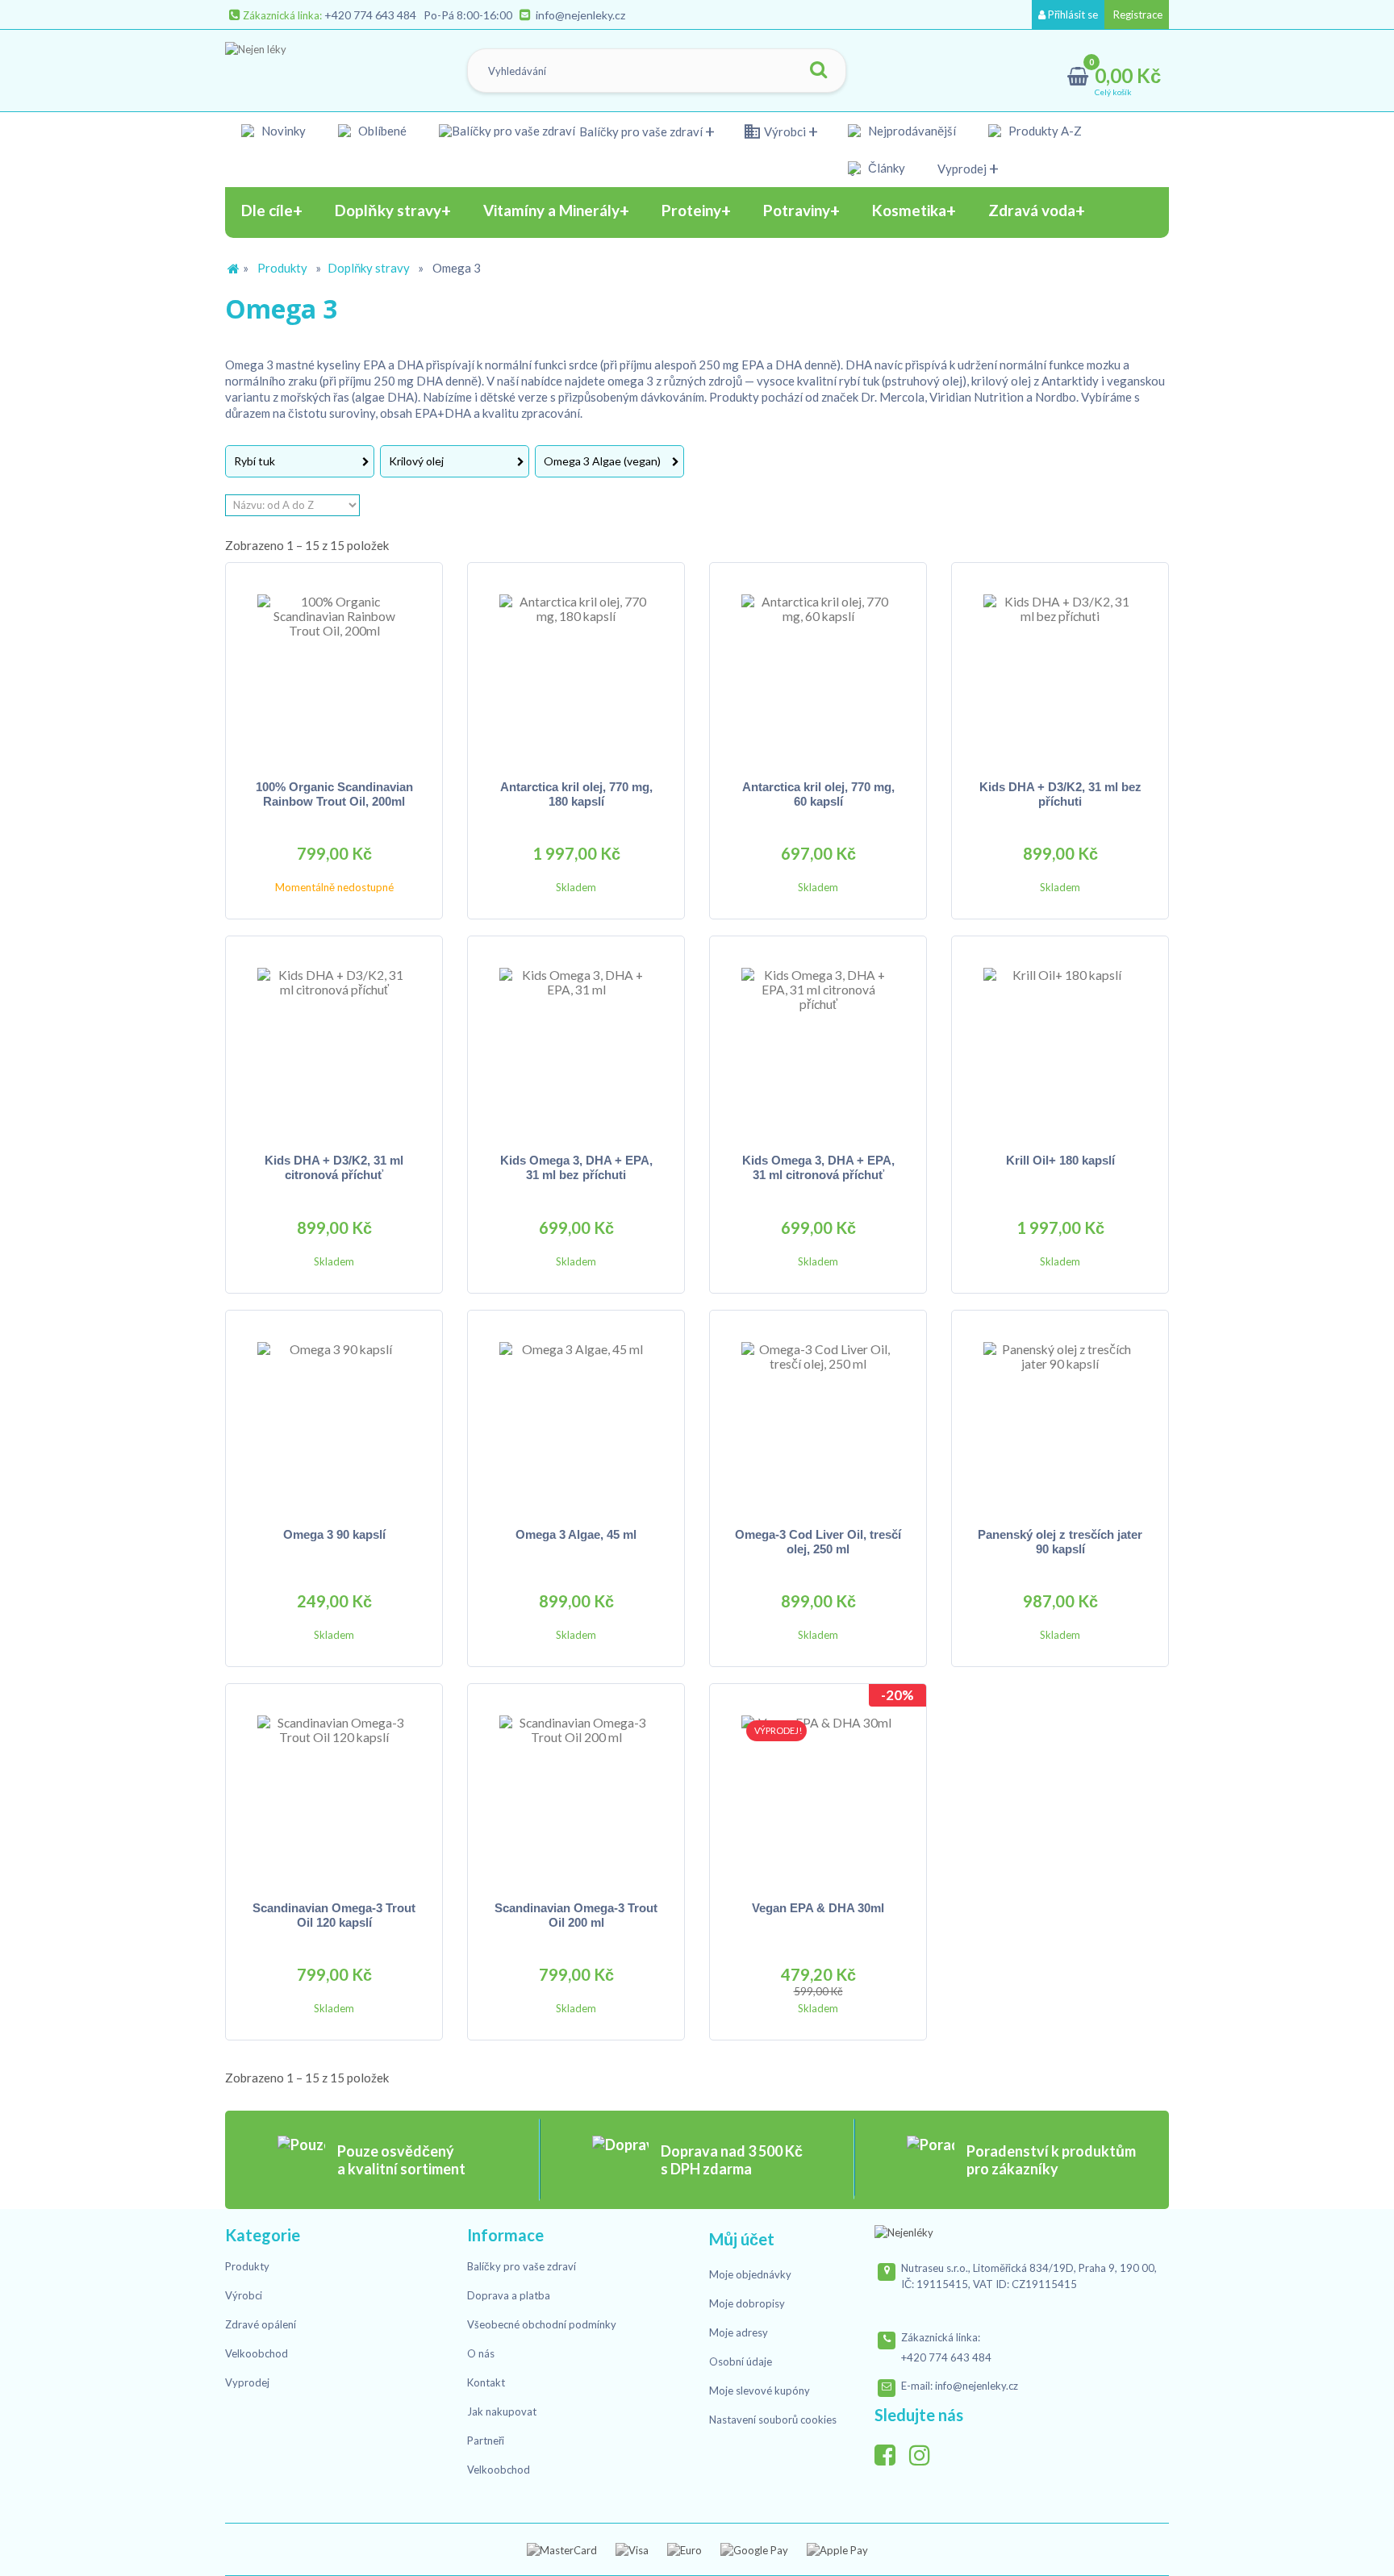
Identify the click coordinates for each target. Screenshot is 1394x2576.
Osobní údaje (741, 2361)
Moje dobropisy (747, 2303)
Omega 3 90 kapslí (334, 1534)
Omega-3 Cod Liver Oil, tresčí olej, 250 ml (818, 1542)
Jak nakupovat (502, 2411)
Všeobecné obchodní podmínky (542, 2324)
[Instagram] (925, 2451)
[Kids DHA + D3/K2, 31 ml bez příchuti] (1060, 671)
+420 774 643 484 (370, 15)
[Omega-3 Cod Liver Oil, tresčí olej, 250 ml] (818, 1419)
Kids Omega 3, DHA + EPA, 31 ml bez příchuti (576, 1167)
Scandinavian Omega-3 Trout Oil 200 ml (576, 1915)
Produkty (282, 268)
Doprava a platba (509, 2295)
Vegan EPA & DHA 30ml (818, 1908)
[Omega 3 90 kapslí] (334, 1419)
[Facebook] (891, 2451)
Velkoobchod (257, 2353)
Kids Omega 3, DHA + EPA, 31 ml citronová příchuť (818, 1167)
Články (887, 168)
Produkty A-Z (1045, 131)
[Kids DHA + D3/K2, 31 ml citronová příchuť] (334, 1044)
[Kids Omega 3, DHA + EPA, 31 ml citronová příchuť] (818, 1044)
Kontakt (486, 2382)
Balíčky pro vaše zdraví (641, 131)
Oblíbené (382, 131)
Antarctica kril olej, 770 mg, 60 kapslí (818, 794)
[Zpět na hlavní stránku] (233, 269)
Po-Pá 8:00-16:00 (468, 15)
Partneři (486, 2441)
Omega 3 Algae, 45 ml (576, 1534)
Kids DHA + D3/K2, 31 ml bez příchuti (1060, 794)
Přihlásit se (1072, 15)
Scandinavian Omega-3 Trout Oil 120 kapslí (334, 1915)
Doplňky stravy (369, 268)
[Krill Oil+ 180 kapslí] (1060, 1044)
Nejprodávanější (912, 131)
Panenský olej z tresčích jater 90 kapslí (1060, 1542)
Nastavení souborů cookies (773, 2420)
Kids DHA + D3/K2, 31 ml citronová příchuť (334, 1167)
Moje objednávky (750, 2274)
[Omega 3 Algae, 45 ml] (576, 1419)
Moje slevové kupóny (760, 2391)
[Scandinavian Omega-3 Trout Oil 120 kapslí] (334, 1792)
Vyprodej (962, 169)
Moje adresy (739, 2332)
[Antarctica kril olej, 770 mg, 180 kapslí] (576, 671)
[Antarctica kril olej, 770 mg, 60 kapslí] (818, 671)
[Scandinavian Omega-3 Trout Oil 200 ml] (576, 1792)
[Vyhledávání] (818, 71)
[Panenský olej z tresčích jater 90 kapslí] (1060, 1419)
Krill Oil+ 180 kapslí (1060, 1160)
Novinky (284, 131)
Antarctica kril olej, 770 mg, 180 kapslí (576, 794)
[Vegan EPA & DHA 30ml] (818, 1792)
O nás (481, 2353)
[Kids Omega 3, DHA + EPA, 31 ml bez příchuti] (576, 1044)
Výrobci (785, 131)
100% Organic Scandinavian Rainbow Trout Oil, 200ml (334, 794)
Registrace (1137, 15)
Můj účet (742, 2239)
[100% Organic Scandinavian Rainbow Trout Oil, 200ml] (334, 671)
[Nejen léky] (307, 67)
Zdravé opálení (261, 2324)
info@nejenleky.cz (580, 15)
